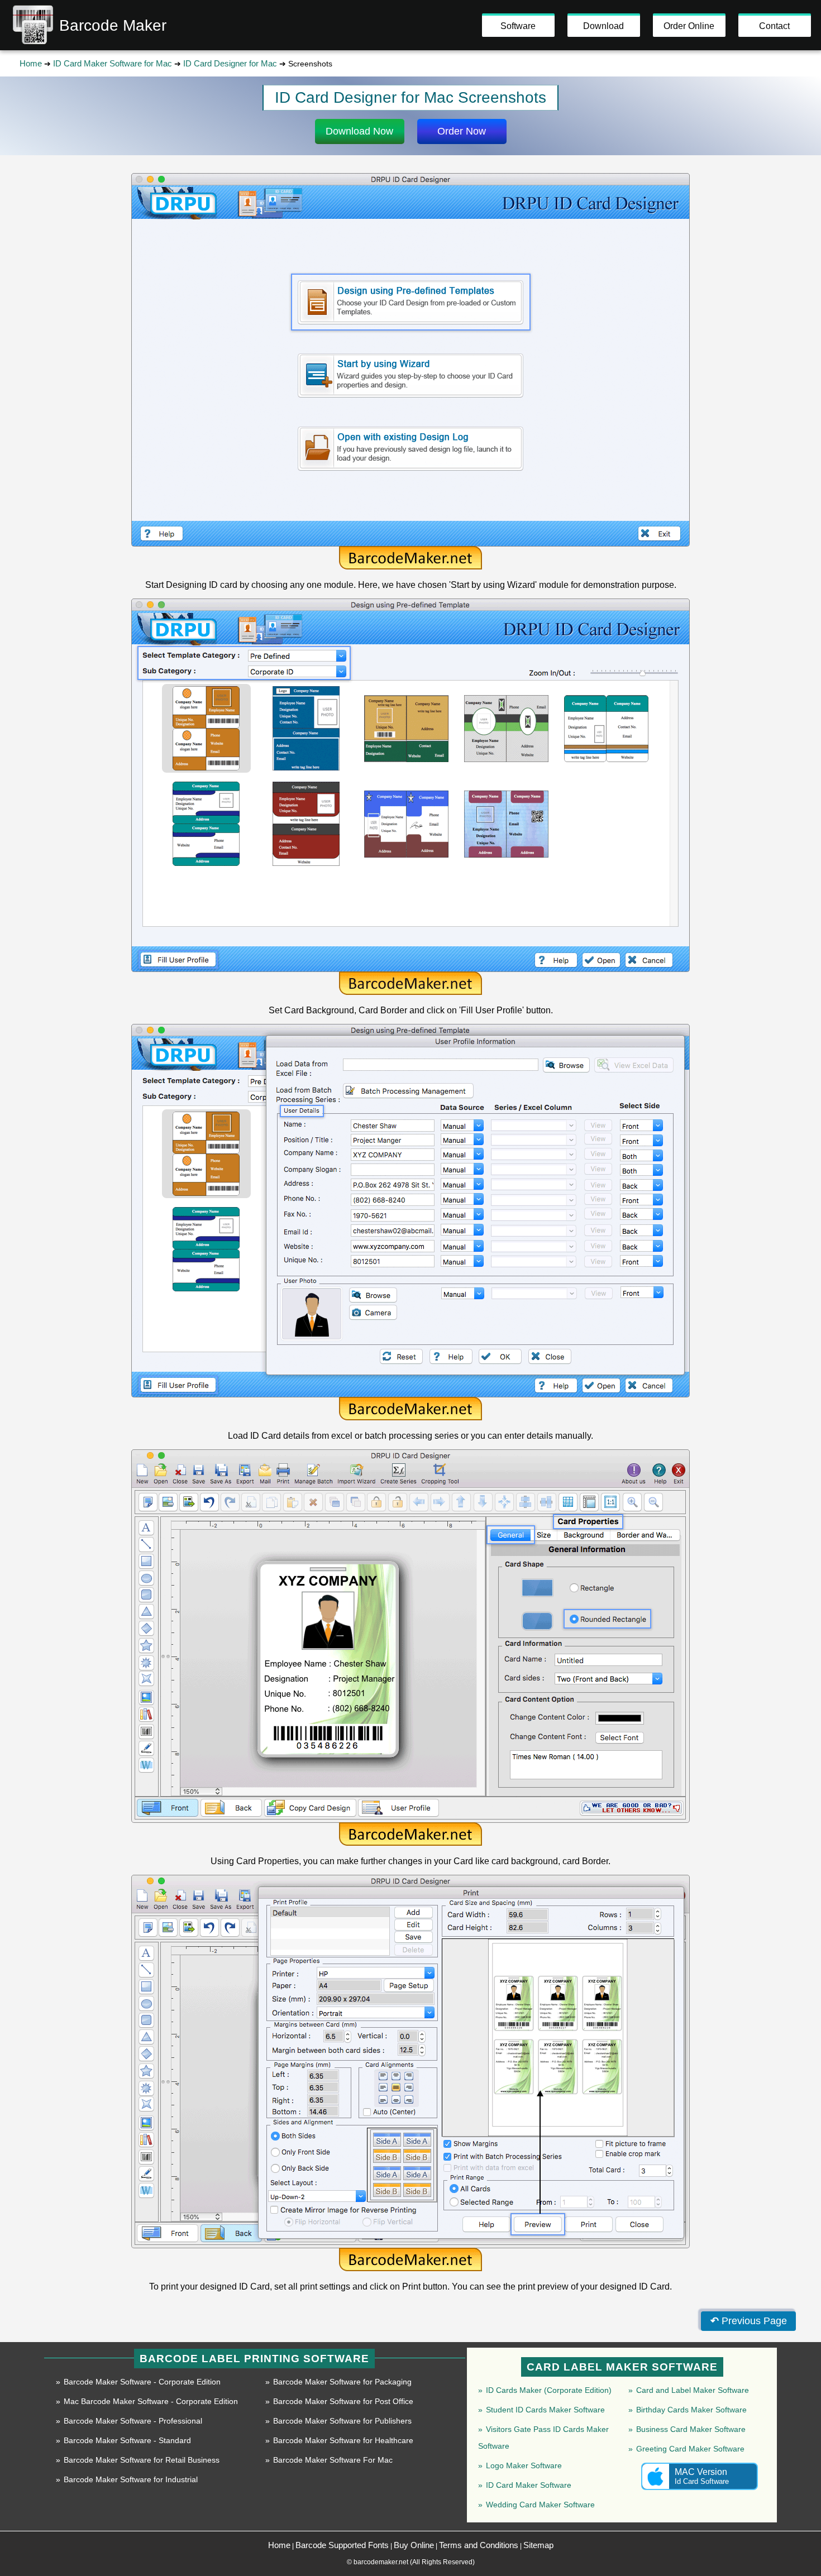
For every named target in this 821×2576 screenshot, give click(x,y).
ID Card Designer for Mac (230, 63)
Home (31, 63)
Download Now (359, 131)
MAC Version (702, 2476)
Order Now (462, 131)
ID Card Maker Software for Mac (113, 63)
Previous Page (749, 2321)
